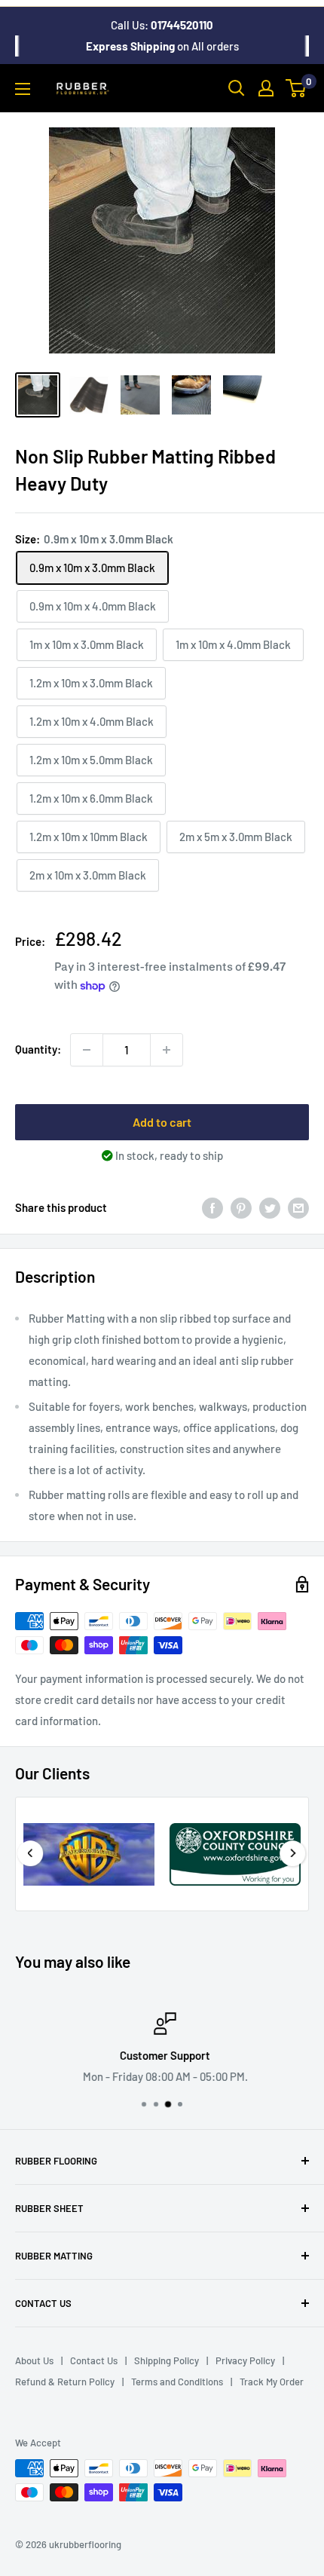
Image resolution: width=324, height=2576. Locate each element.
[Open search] (237, 88)
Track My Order (272, 2382)
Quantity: (38, 1049)
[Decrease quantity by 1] (87, 1050)
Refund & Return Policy (65, 2382)
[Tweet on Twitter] (270, 1207)
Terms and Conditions (177, 2382)
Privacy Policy (245, 2360)
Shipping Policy (167, 2360)
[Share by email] (298, 1207)
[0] (296, 88)
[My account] (266, 88)
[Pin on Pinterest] (241, 1207)
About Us (34, 2360)
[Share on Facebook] (212, 1207)
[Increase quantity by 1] (167, 1050)
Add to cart (162, 1122)
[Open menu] (23, 89)
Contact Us (94, 2360)
